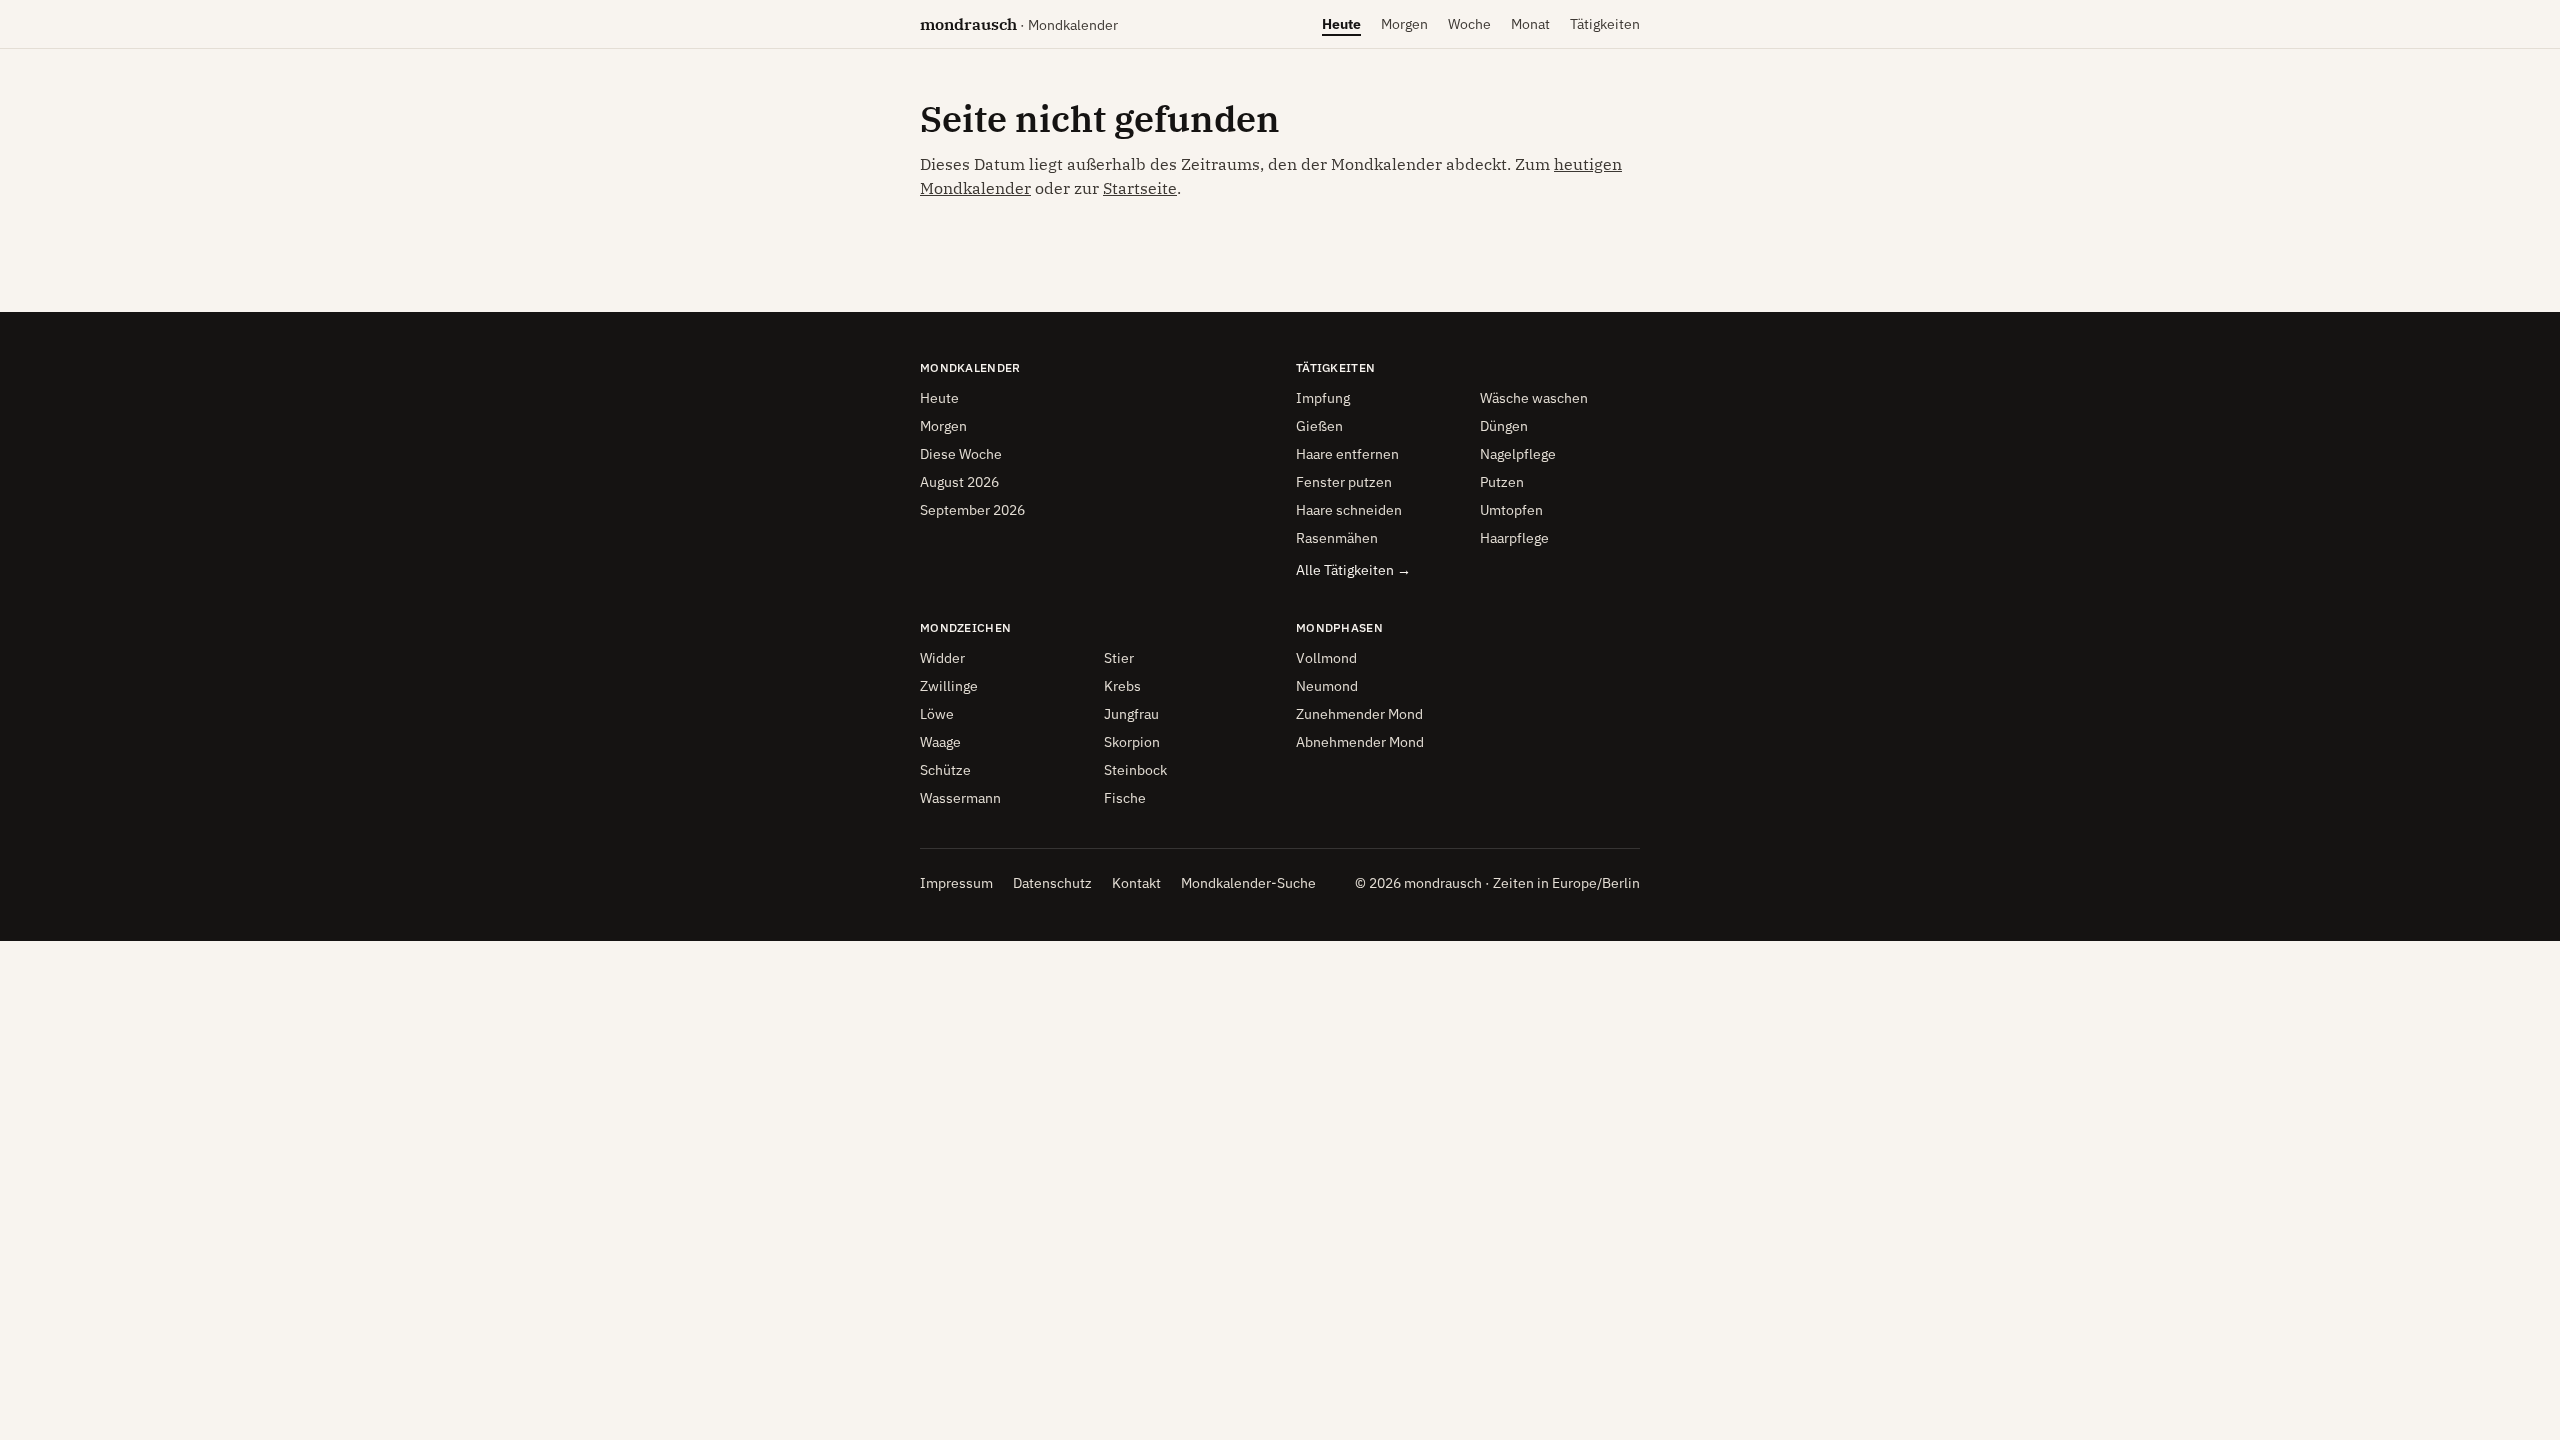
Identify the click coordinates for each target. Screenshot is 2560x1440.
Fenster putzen (1344, 482)
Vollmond (1326, 658)
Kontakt (1136, 883)
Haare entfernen (1347, 454)
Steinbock (1135, 770)
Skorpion (1132, 742)
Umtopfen (1511, 510)
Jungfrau (1131, 714)
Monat (1530, 29)
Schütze (945, 770)
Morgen (1404, 29)
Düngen (1504, 426)
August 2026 (959, 482)
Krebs (1122, 686)
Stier (1119, 658)
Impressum (956, 883)
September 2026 (972, 510)
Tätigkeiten (1605, 24)
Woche (1469, 29)
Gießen (1319, 426)
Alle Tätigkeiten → (1353, 570)
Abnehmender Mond (1360, 742)
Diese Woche (961, 454)
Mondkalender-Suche (1248, 883)
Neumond (1327, 686)
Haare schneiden (1349, 510)
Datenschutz (1052, 883)
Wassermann (960, 798)
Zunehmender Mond (1359, 714)
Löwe (937, 714)
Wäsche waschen (1534, 398)
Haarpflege (1514, 538)
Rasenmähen (1337, 538)
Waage (940, 742)
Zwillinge (949, 686)
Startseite (1140, 188)
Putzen (1502, 482)
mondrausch (1019, 24)
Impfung (1323, 398)
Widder (942, 658)
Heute (1341, 29)
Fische (1125, 798)
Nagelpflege (1518, 454)
